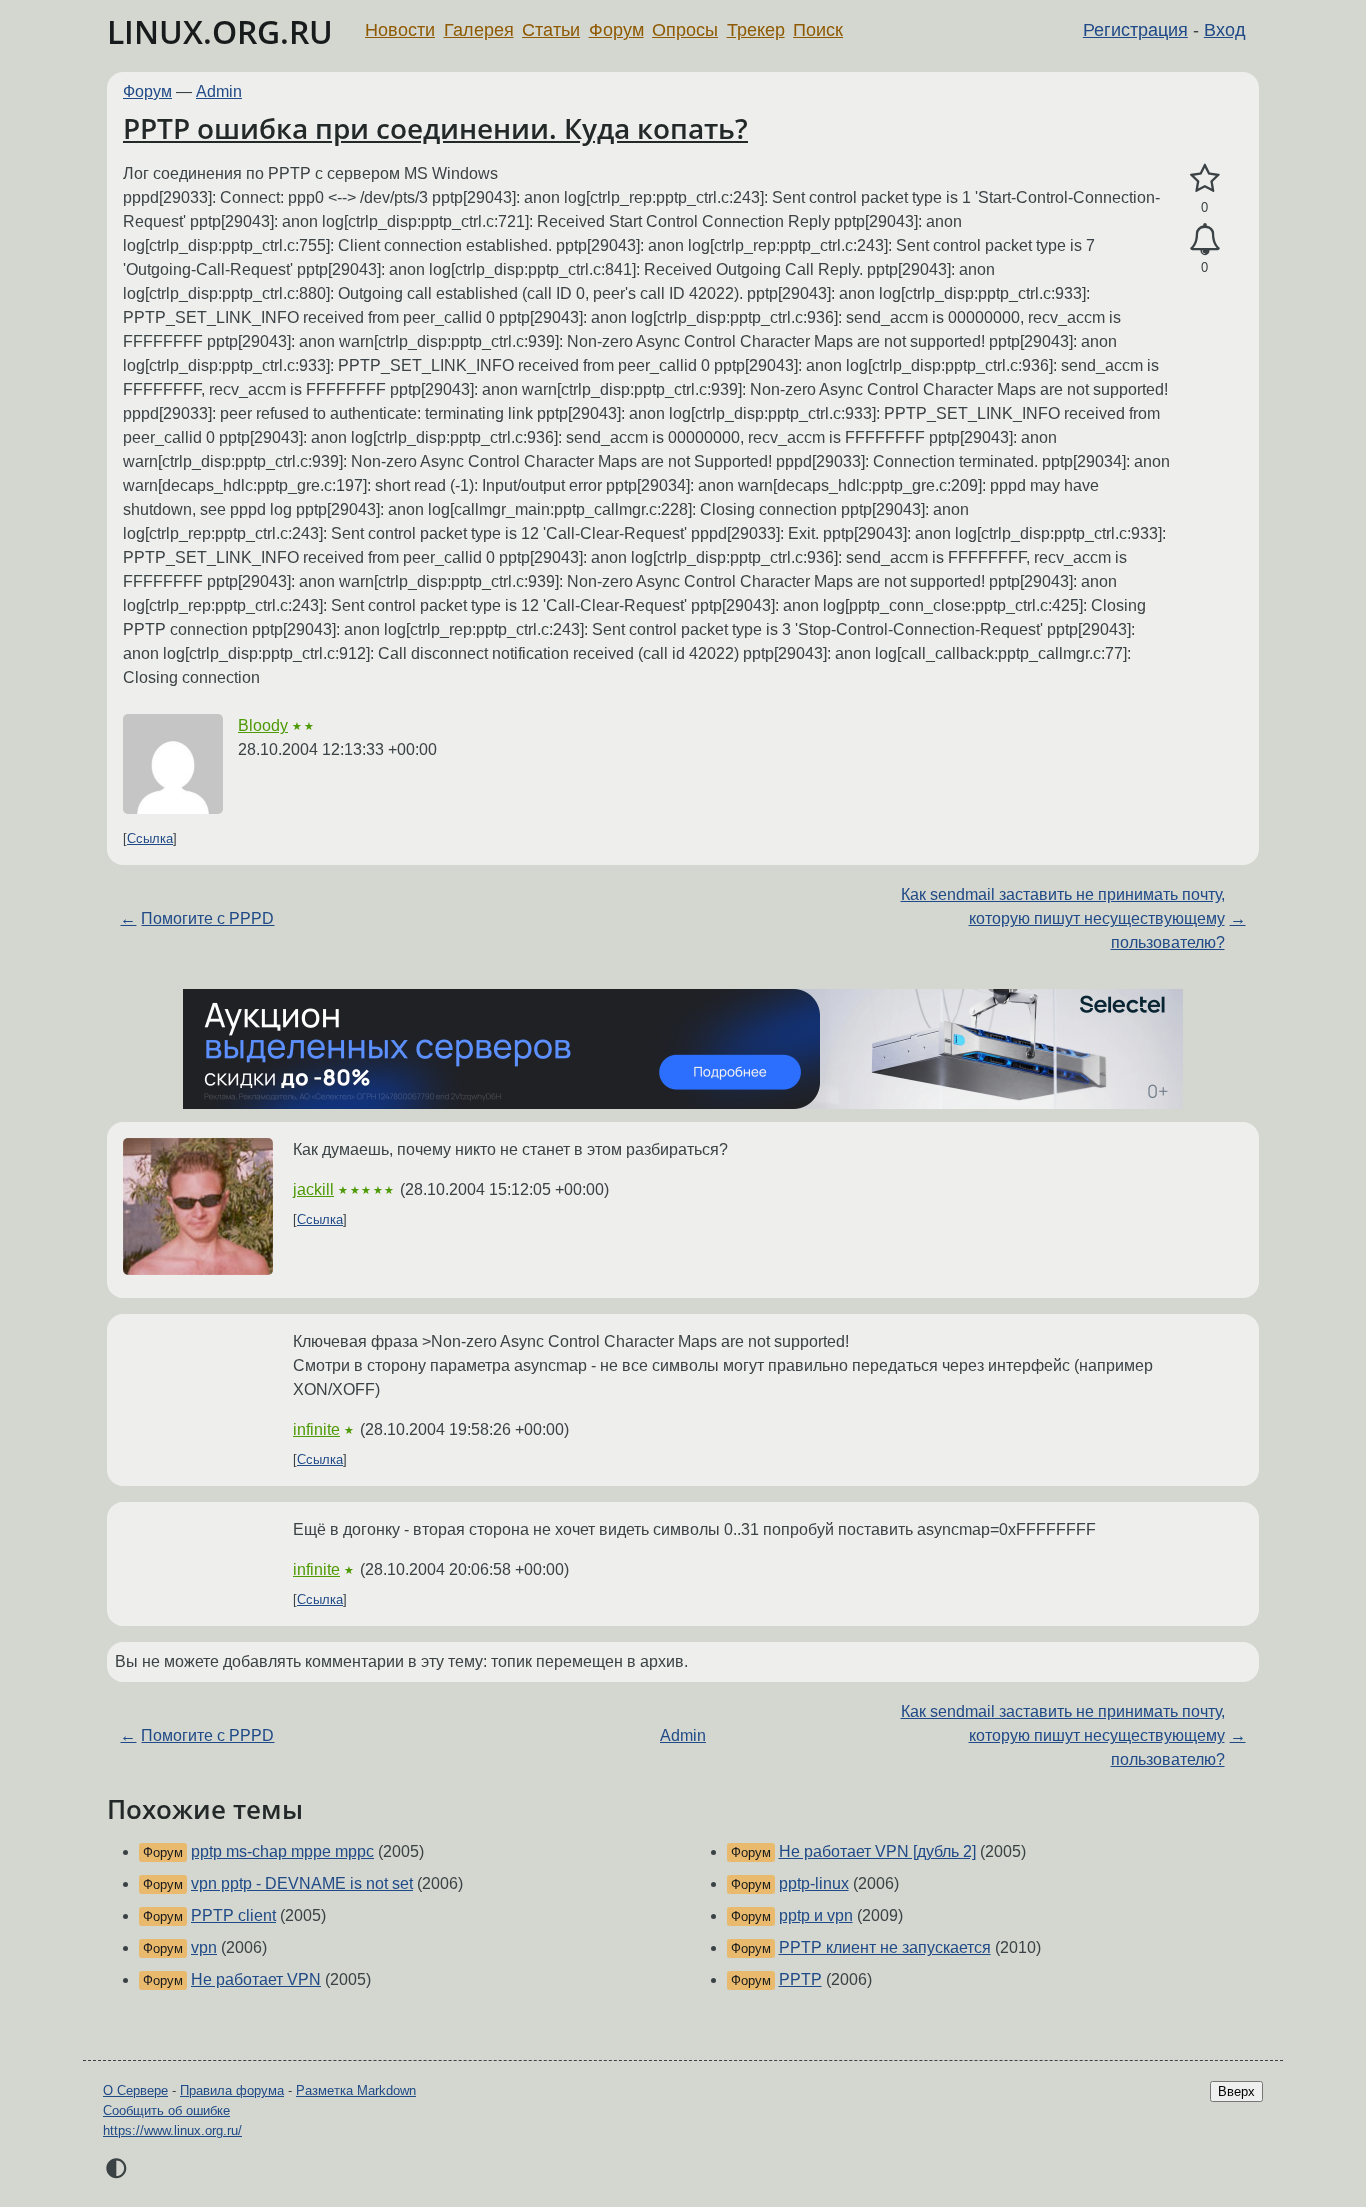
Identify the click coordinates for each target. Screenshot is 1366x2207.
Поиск (818, 30)
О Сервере (135, 2090)
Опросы (685, 30)
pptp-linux (814, 1883)
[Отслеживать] (1204, 240)
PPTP (800, 1979)
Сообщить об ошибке (166, 2110)
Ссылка (150, 838)
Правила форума (232, 2090)
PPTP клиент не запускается (885, 1947)
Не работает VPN (256, 1979)
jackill (313, 1189)
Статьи (551, 30)
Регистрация (1135, 30)
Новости (400, 30)
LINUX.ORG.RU (220, 31)
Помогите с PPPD (207, 918)
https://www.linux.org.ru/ (172, 2130)
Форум (616, 30)
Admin (219, 91)
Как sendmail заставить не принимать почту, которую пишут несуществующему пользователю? (1063, 918)
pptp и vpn (816, 1915)
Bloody (263, 725)
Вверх (1236, 2091)
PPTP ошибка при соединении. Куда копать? (435, 128)
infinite (316, 1429)
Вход (1225, 30)
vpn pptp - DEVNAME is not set (302, 1883)
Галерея (479, 30)
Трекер (756, 30)
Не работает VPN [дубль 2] (877, 1851)
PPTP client (233, 1915)
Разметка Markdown (356, 2090)
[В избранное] (1204, 179)
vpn (204, 1947)
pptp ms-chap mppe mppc (282, 1851)
